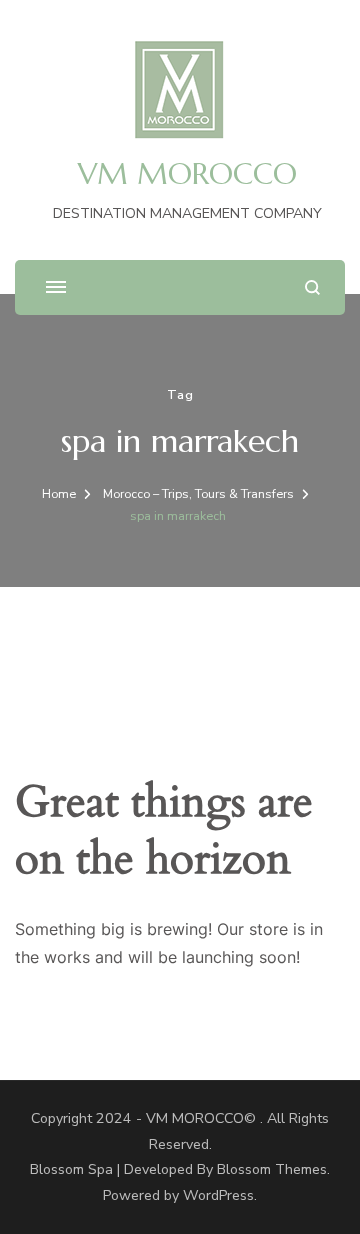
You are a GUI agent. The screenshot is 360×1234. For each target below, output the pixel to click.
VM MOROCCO (187, 173)
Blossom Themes (272, 1169)
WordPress (218, 1195)
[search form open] (312, 287)
